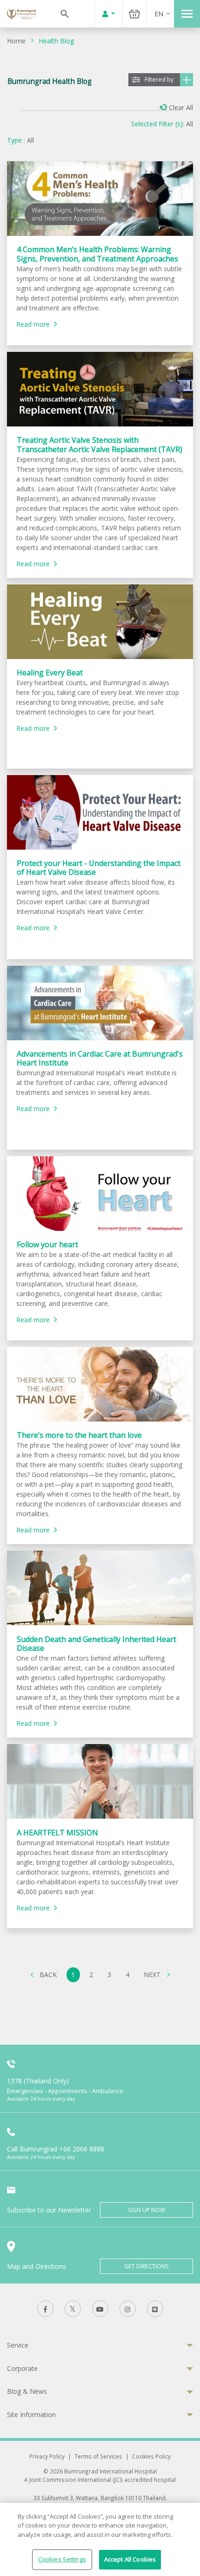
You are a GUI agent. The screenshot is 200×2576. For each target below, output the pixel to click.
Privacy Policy (47, 2456)
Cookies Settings (62, 2559)
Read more (33, 324)
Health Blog (56, 41)
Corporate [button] (22, 2368)
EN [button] (159, 14)
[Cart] (134, 14)
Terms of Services (98, 2456)
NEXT (152, 1975)
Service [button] (18, 2345)
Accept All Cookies (130, 2559)
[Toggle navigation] (187, 14)
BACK (48, 1975)
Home (16, 41)
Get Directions (147, 2266)
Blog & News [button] (27, 2391)
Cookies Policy (151, 2456)
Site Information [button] (31, 2415)
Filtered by (159, 79)
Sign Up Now (147, 2210)
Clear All (181, 107)
